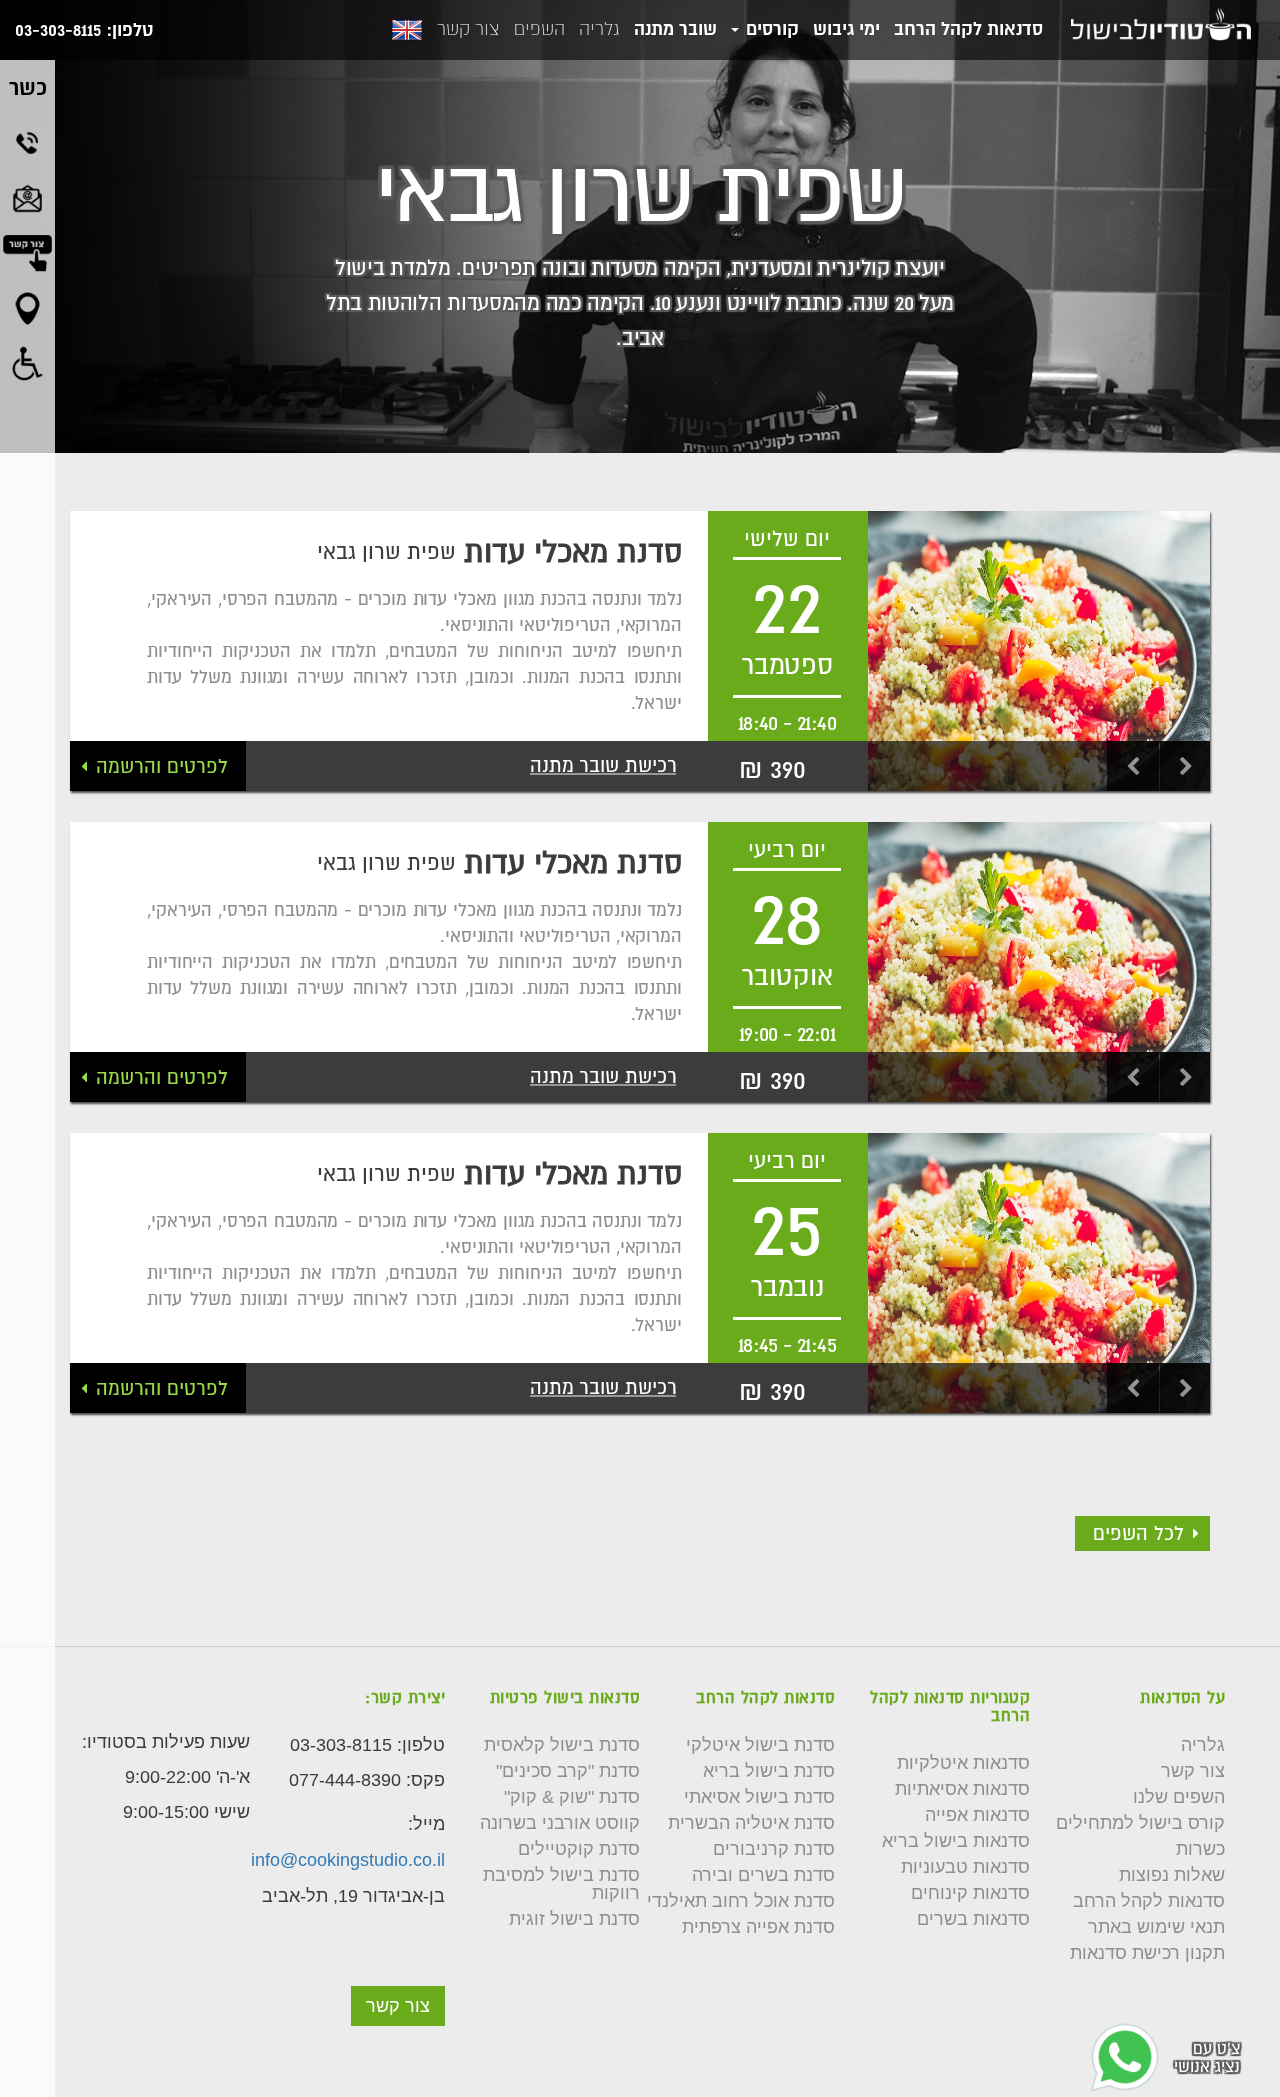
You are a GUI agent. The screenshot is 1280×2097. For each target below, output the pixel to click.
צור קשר (468, 29)
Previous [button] (1132, 766)
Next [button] (1185, 766)
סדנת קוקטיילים (579, 1849)
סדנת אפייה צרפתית (758, 1927)
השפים (539, 29)
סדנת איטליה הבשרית (751, 1823)
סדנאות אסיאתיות (962, 1789)
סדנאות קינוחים (970, 1893)
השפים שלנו (1179, 1797)
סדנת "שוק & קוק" (572, 1797)
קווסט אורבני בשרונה (560, 1823)
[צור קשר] (398, 1977)
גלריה (599, 29)
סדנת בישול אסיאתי (759, 1797)
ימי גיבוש (846, 28)
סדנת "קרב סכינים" (568, 1771)
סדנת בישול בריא (769, 1771)
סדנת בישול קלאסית (562, 1745)
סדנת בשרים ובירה (763, 1875)
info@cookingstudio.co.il (348, 1860)
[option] (1039, 651)
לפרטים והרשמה (162, 766)
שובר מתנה (675, 28)
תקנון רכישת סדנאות (1147, 1953)
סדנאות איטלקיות (963, 1763)
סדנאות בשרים (973, 1919)
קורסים (770, 28)
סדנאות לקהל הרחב (968, 28)
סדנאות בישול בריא (956, 1841)
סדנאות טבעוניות (965, 1867)
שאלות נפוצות (1172, 1875)
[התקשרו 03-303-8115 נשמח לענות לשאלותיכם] (27, 143)
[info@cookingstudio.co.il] (27, 198)
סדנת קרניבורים (774, 1849)
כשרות (1200, 1849)
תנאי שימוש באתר (1156, 1927)
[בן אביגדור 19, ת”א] (27, 308)
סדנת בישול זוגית (574, 1919)
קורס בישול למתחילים (1140, 1823)
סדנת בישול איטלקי (760, 1745)
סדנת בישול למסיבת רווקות (561, 1884)
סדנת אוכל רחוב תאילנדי (741, 1901)
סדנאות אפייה (977, 1815)
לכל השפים (1138, 1533)
